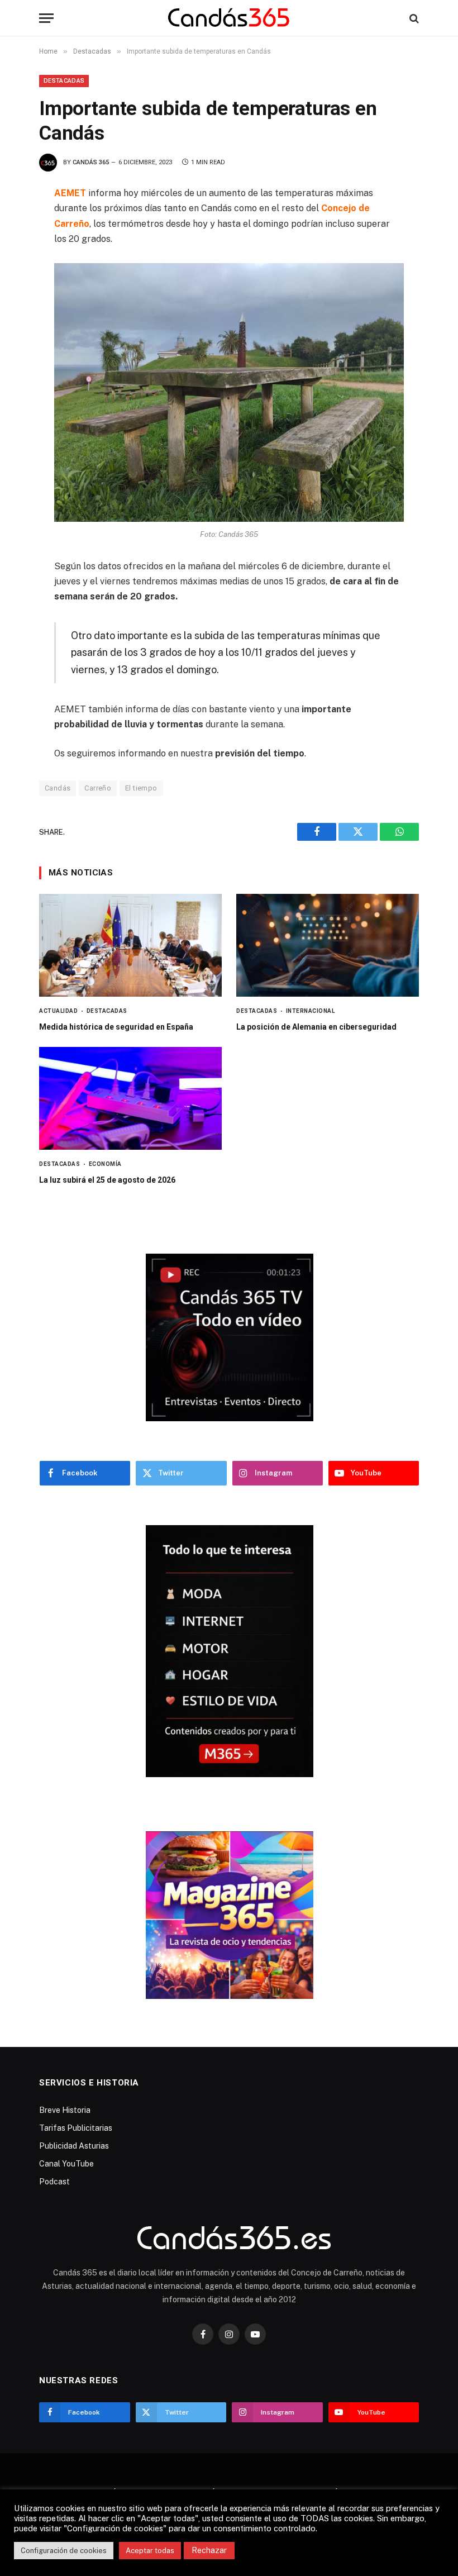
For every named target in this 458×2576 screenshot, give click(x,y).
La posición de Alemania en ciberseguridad (316, 1027)
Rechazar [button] (209, 2550)
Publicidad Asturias (74, 2146)
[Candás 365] (229, 18)
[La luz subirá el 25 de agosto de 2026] (130, 1098)
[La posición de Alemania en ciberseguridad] (328, 945)
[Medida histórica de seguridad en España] (130, 945)
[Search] (413, 18)
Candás (58, 788)
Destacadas (64, 81)
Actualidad (58, 1011)
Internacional (310, 1011)
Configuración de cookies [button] (64, 2551)
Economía (105, 1164)
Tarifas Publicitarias (76, 2128)
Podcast (54, 2182)
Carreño (98, 788)
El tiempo (141, 788)
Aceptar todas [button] (150, 2551)
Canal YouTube (66, 2164)
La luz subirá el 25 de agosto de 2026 (107, 1180)
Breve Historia (65, 2110)
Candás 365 (91, 162)
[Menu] (46, 18)
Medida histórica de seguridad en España (116, 1027)
